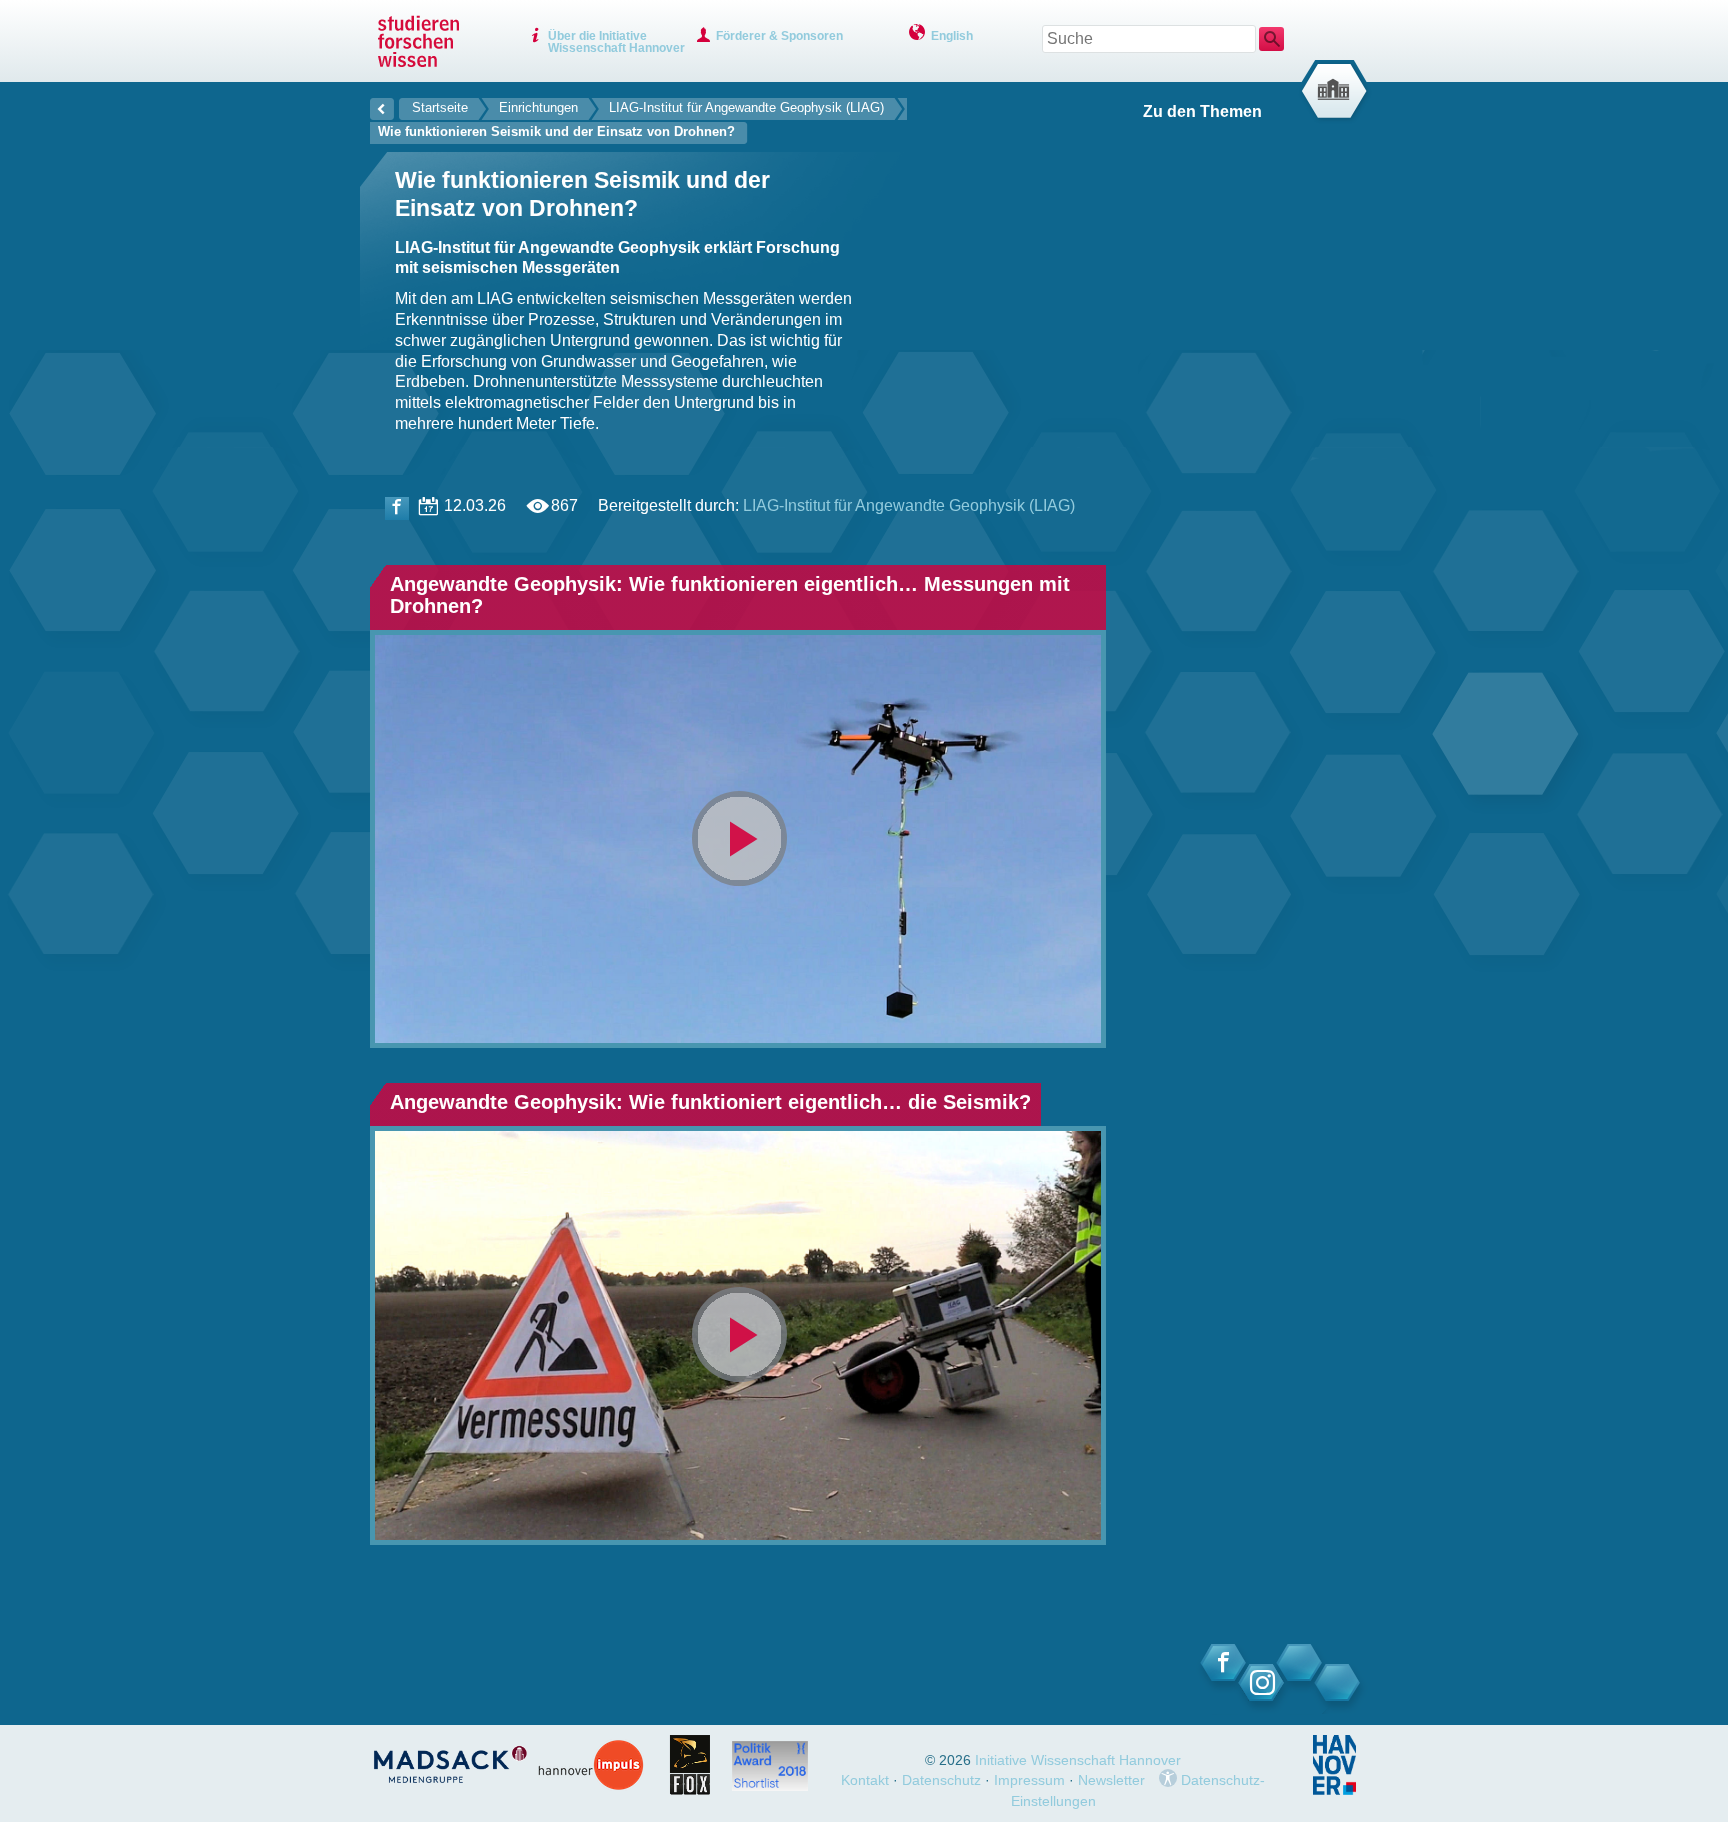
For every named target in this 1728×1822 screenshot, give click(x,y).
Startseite (440, 107)
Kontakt (865, 1780)
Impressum (1029, 1780)
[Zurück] (382, 106)
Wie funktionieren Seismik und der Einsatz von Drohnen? (556, 131)
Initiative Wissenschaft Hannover (1078, 1760)
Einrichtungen (538, 107)
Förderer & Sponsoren (779, 36)
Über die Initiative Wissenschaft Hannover (616, 42)
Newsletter (1111, 1780)
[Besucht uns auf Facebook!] (397, 508)
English (952, 36)
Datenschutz (941, 1780)
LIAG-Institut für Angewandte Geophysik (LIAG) (746, 107)
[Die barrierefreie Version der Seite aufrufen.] (1168, 1780)
